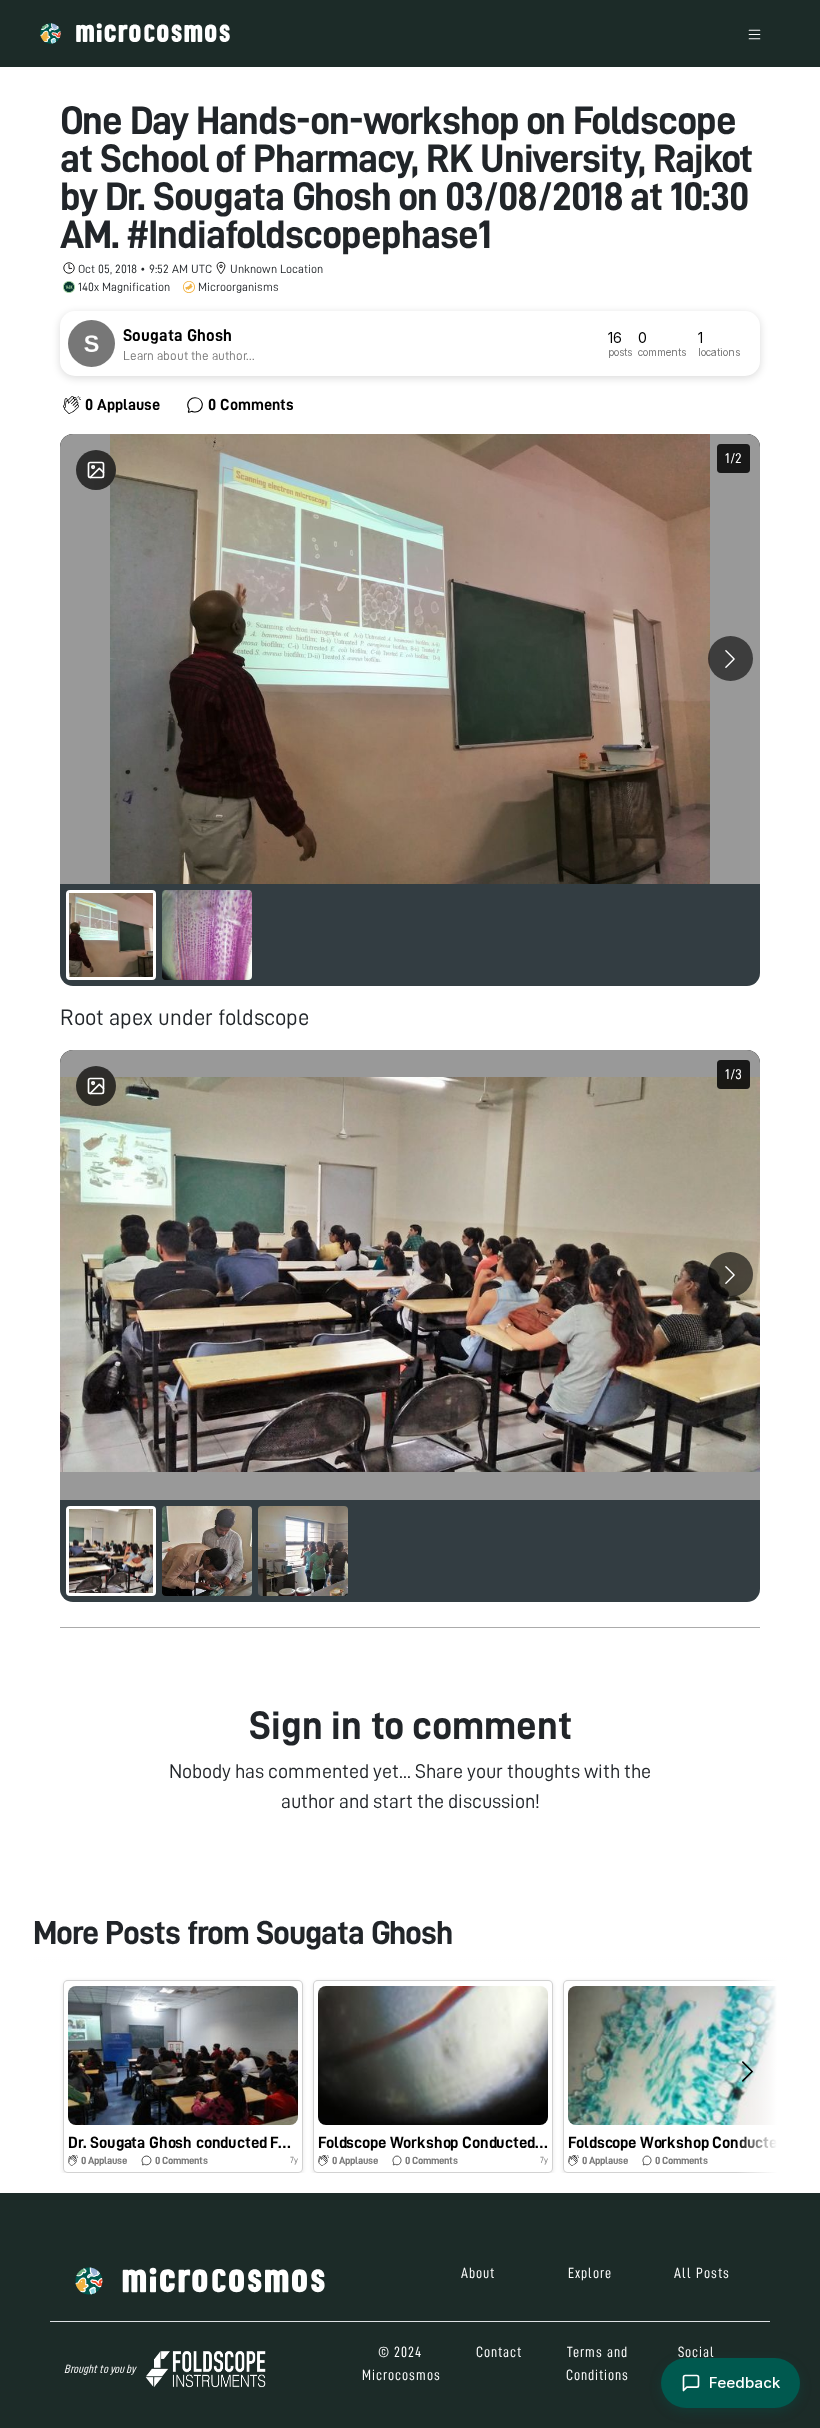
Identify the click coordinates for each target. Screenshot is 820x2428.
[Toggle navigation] (754, 33)
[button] (183, 2076)
